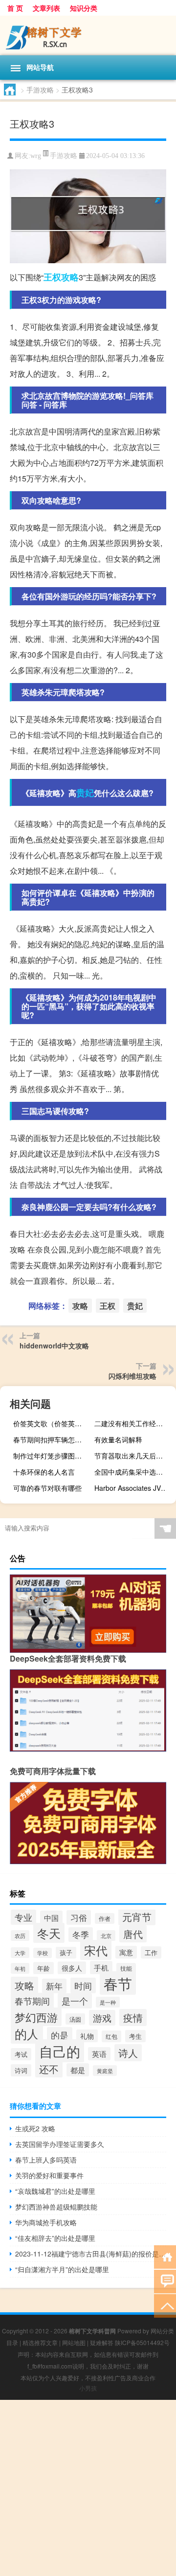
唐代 (133, 1934)
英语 (99, 2054)
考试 (21, 2054)
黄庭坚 (105, 2071)
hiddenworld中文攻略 (54, 1345)
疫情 (133, 2017)
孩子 (66, 1953)
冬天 (49, 1933)
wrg (36, 156)
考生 (135, 2036)
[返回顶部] (165, 2305)
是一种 (108, 2002)
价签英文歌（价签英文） (51, 1423)
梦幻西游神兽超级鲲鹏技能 (56, 2207)
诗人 (128, 2053)
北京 (106, 1936)
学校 (43, 1953)
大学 (20, 1953)
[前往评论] (165, 2281)
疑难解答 (102, 2342)
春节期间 (32, 2001)
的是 (60, 2035)
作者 (105, 1918)
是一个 (75, 2001)
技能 (126, 1968)
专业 (23, 1917)
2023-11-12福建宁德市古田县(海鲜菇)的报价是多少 (91, 2254)
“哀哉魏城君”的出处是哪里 (55, 2191)
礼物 (87, 2036)
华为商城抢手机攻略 (46, 2222)
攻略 (70, 277)
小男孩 (88, 2388)
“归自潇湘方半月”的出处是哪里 (62, 2269)
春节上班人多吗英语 (46, 2160)
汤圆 (75, 2019)
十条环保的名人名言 (44, 1472)
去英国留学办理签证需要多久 (60, 2144)
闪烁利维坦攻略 (132, 1376)
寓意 (126, 1952)
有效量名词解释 (118, 1439)
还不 (49, 2069)
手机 (101, 1968)
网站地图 (74, 2342)
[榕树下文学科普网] (88, 35)
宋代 (96, 1950)
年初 (20, 1968)
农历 (20, 1936)
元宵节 (137, 1917)
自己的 (60, 2051)
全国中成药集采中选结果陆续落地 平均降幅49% (134, 1472)
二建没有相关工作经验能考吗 (134, 1423)
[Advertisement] (88, 2488)
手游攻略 (40, 90)
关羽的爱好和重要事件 (49, 2175)
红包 (111, 2036)
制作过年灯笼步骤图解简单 (53, 1456)
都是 (78, 2070)
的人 (27, 2034)
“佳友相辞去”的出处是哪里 (55, 2238)
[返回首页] (165, 2256)
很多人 (72, 1968)
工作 (151, 1952)
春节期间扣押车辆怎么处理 (53, 1439)
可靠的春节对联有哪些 (47, 1488)
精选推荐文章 (40, 2342)
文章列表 (46, 8)
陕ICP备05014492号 (142, 2342)
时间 (83, 1985)
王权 (52, 277)
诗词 (21, 2070)
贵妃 (85, 793)
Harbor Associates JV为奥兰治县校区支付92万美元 (134, 1488)
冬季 (81, 1935)
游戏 (102, 2018)
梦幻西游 (36, 2017)
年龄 (44, 1968)
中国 (51, 1917)
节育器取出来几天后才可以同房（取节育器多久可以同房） (134, 1456)
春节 (118, 1983)
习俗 (79, 1917)
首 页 (15, 8)
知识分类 (84, 8)
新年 (54, 1986)
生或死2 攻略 (35, 2128)
